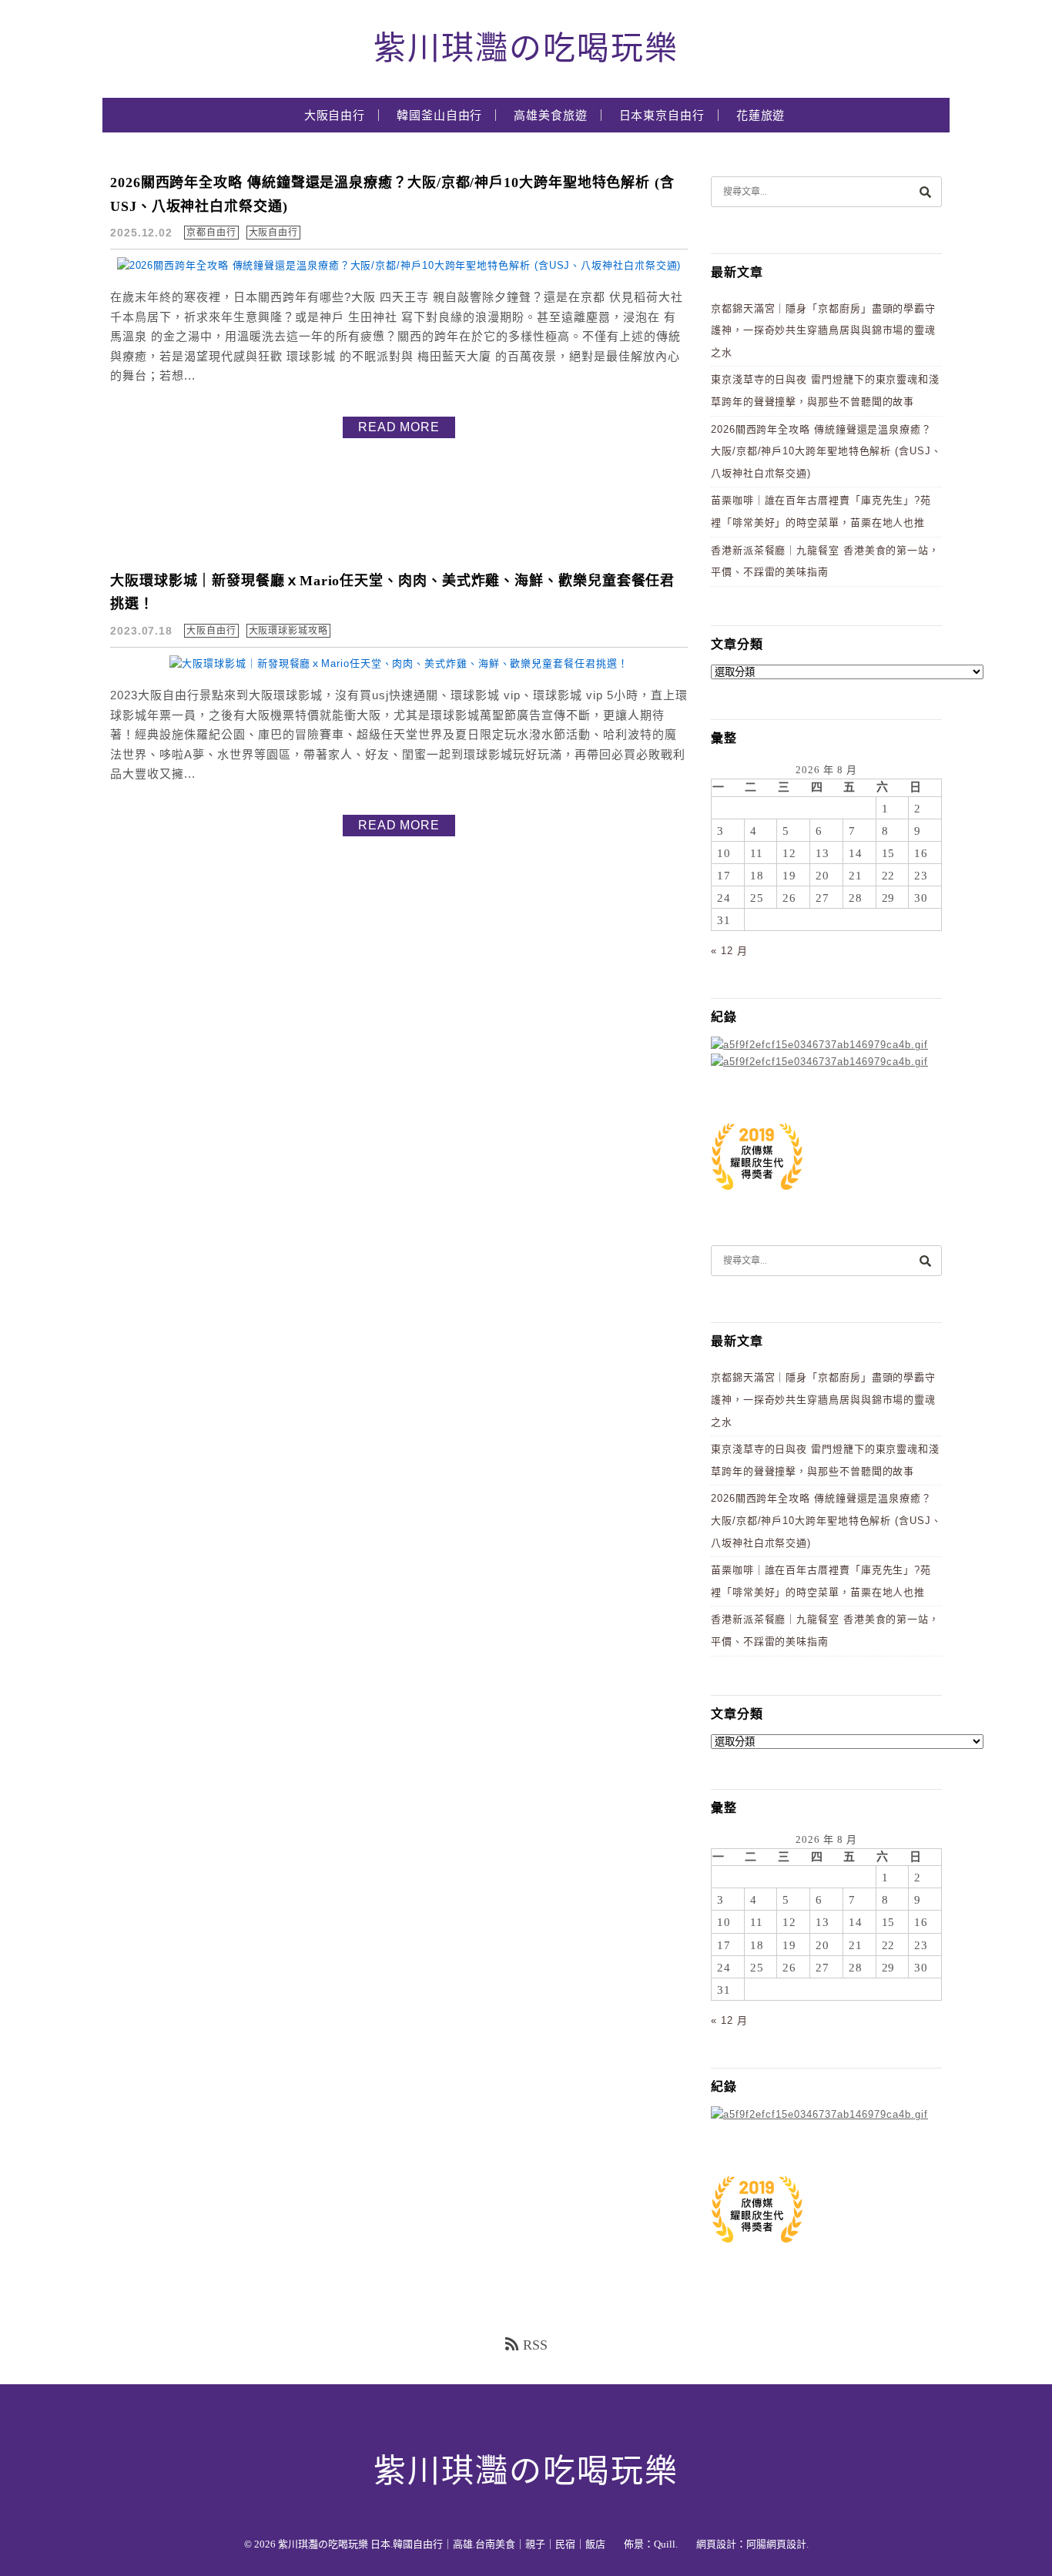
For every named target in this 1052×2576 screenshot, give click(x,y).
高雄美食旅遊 (550, 116)
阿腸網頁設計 (776, 2544)
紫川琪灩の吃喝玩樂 (526, 49)
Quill (665, 2544)
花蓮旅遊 (761, 116)
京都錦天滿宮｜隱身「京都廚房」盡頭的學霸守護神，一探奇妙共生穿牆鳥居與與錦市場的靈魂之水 (823, 330)
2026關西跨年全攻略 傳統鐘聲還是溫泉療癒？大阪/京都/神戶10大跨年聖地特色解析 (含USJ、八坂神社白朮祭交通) (826, 451)
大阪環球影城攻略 (288, 631)
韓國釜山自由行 (439, 116)
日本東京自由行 (662, 116)
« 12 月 (729, 951)
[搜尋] (925, 191)
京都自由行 (211, 233)
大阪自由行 (335, 116)
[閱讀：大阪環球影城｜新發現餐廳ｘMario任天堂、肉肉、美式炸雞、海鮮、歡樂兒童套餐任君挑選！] (399, 663)
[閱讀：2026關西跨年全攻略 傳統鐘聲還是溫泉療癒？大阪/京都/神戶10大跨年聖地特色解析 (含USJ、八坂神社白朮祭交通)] (399, 265)
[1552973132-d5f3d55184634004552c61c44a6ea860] (757, 1198)
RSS (535, 2345)
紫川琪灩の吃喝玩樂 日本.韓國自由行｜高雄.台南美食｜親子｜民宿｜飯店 (442, 2544)
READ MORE (399, 427)
